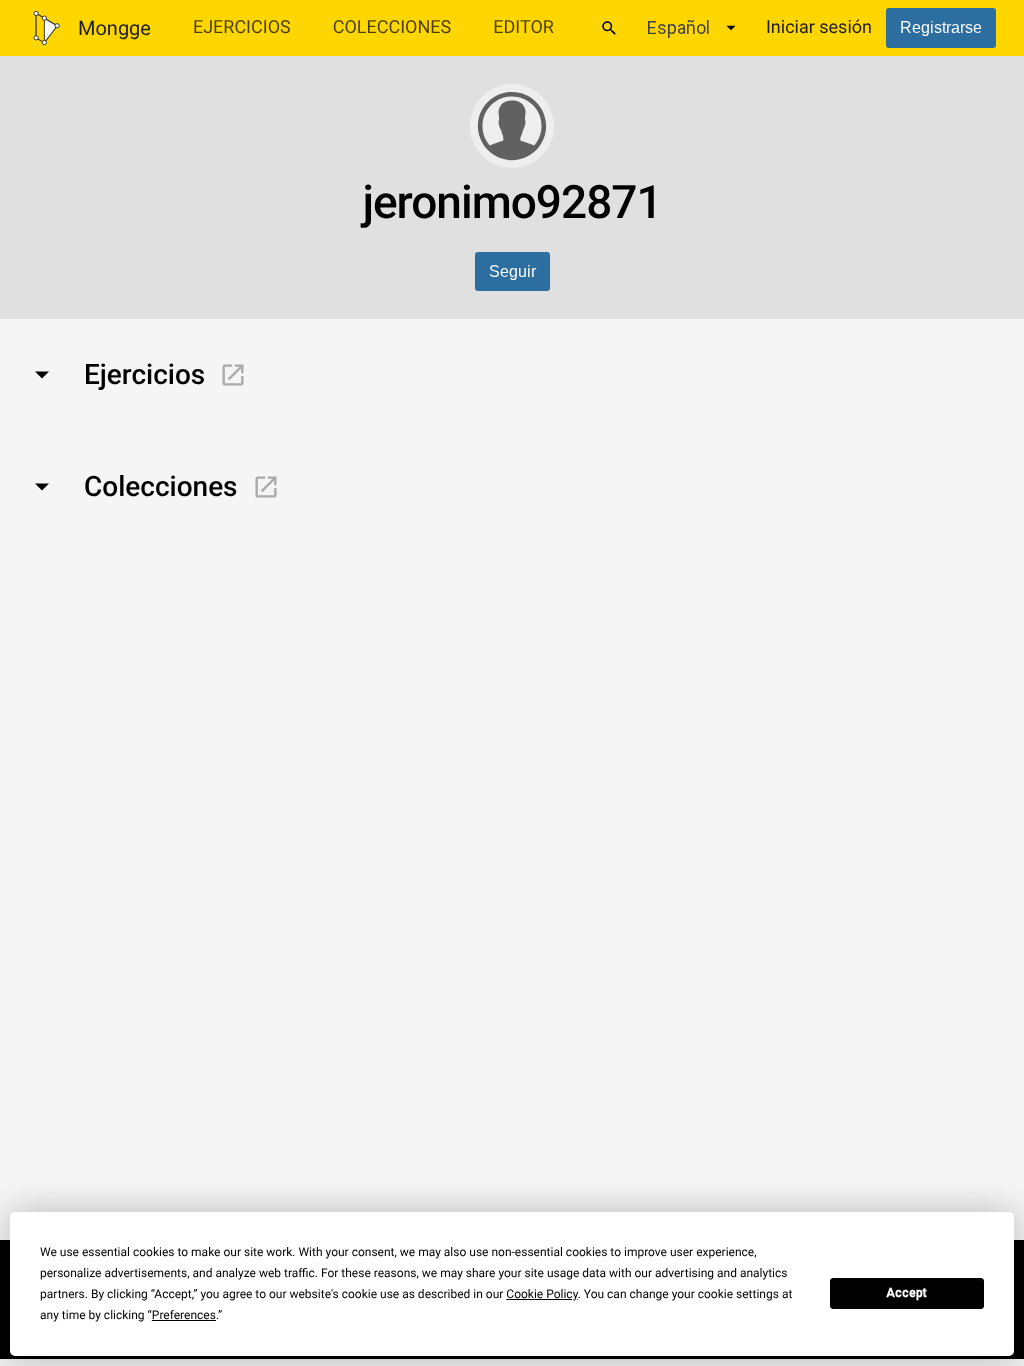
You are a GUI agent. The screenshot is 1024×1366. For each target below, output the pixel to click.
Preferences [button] (184, 1315)
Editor (523, 27)
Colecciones (392, 27)
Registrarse (941, 27)
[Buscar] (609, 28)
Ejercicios (242, 27)
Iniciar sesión (819, 27)
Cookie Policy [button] (541, 1294)
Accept (906, 1293)
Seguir (512, 271)
